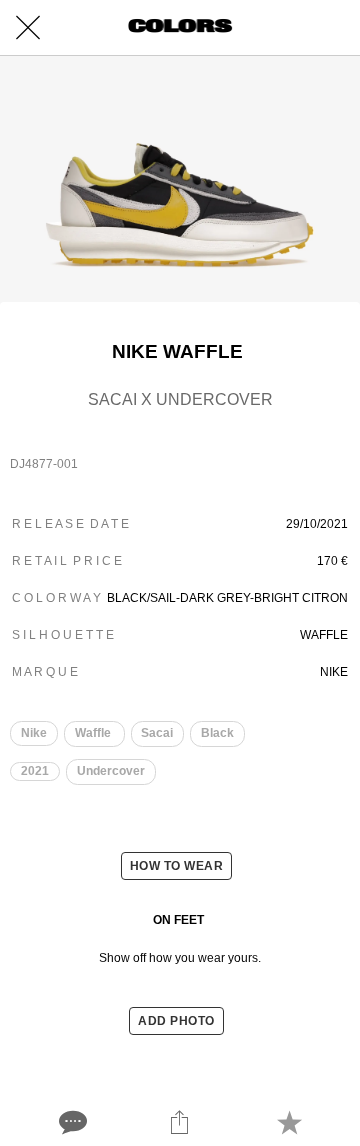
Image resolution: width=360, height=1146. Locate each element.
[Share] (180, 1122)
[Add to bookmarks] (289, 1122)
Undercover (111, 771)
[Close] (28, 28)
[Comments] (71, 1122)
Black (217, 733)
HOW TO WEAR (177, 866)
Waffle (94, 733)
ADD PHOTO (176, 1021)
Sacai (157, 733)
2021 (35, 771)
